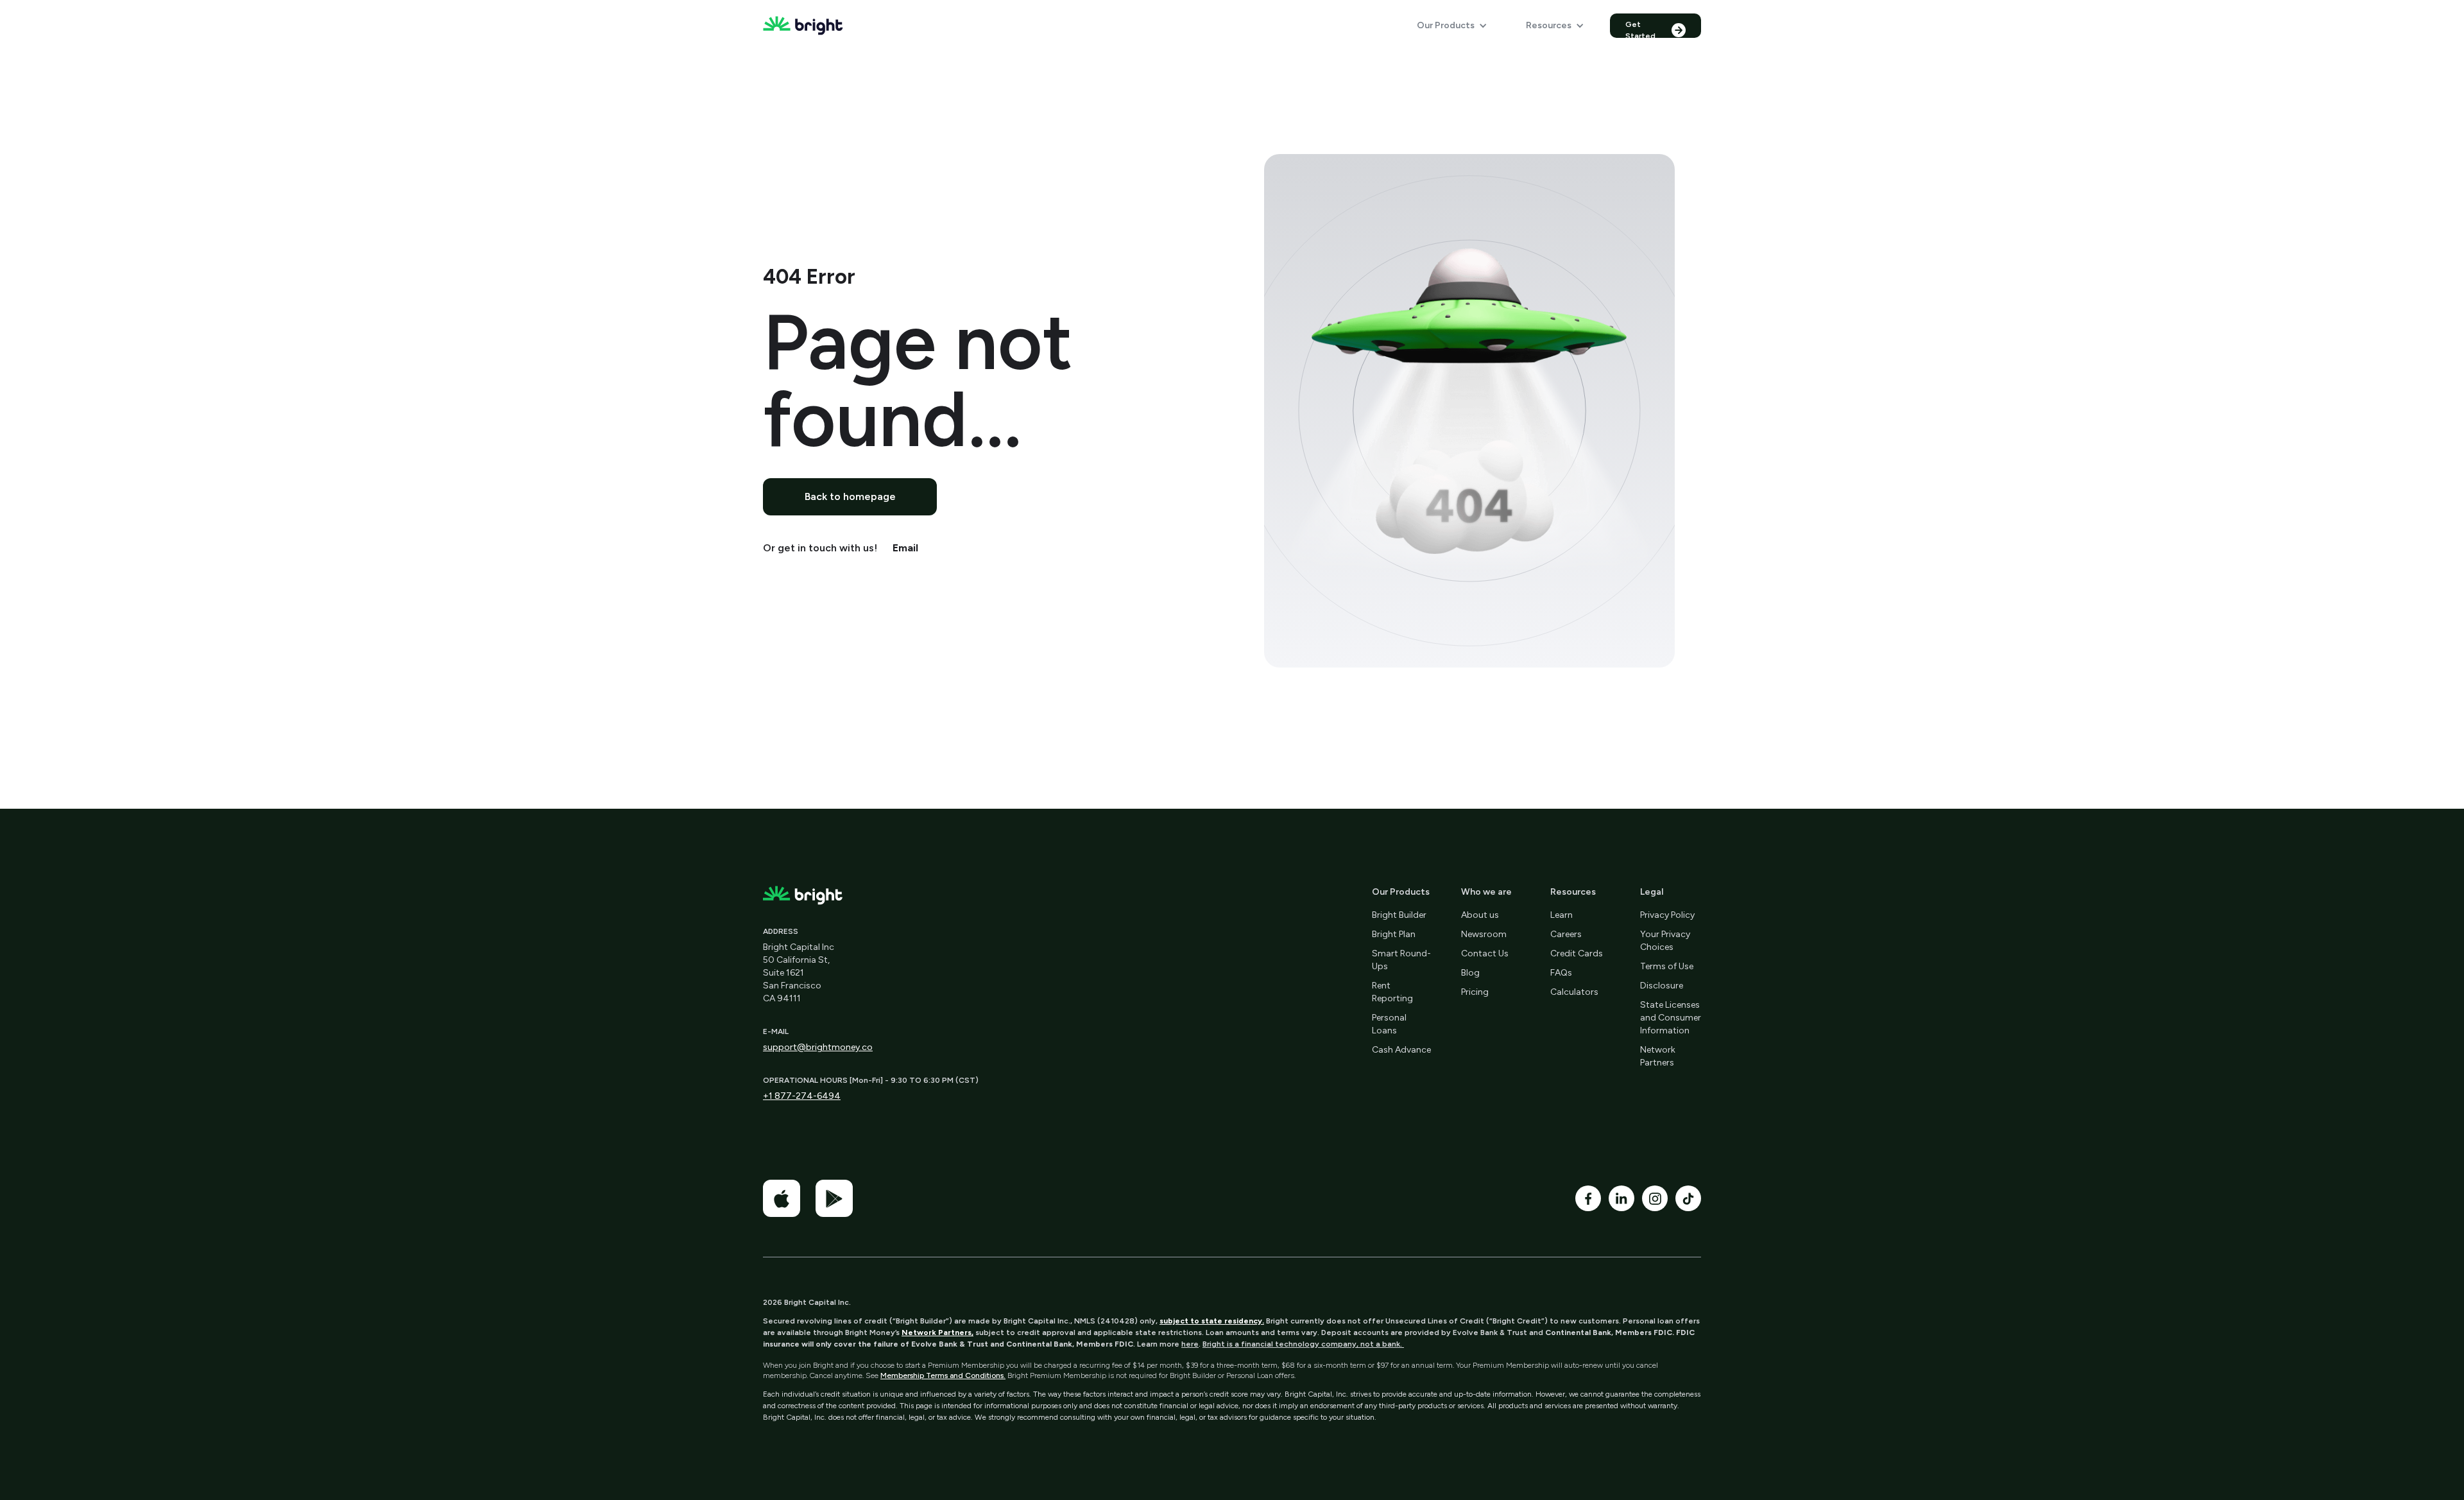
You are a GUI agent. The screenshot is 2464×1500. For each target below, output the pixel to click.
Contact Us (1485, 953)
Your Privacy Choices (1665, 941)
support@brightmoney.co (818, 1047)
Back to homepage (850, 496)
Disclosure (1662, 986)
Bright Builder (1399, 915)
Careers (1566, 934)
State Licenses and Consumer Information (1671, 1018)
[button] (1452, 26)
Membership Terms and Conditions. (943, 1375)
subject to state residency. (1212, 1321)
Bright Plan (1394, 934)
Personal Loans (1389, 1024)
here (1190, 1344)
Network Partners (1658, 1056)
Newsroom (1484, 934)
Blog (1470, 973)
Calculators (1574, 992)
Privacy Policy (1667, 915)
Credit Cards (1577, 953)
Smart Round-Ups (1401, 960)
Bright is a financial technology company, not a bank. (1303, 1344)
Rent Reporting (1392, 992)
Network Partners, (937, 1332)
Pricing (1475, 992)
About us (1480, 915)
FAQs (1561, 973)
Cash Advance (1401, 1050)
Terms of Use (1667, 966)
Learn (1561, 915)
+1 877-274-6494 (802, 1096)
